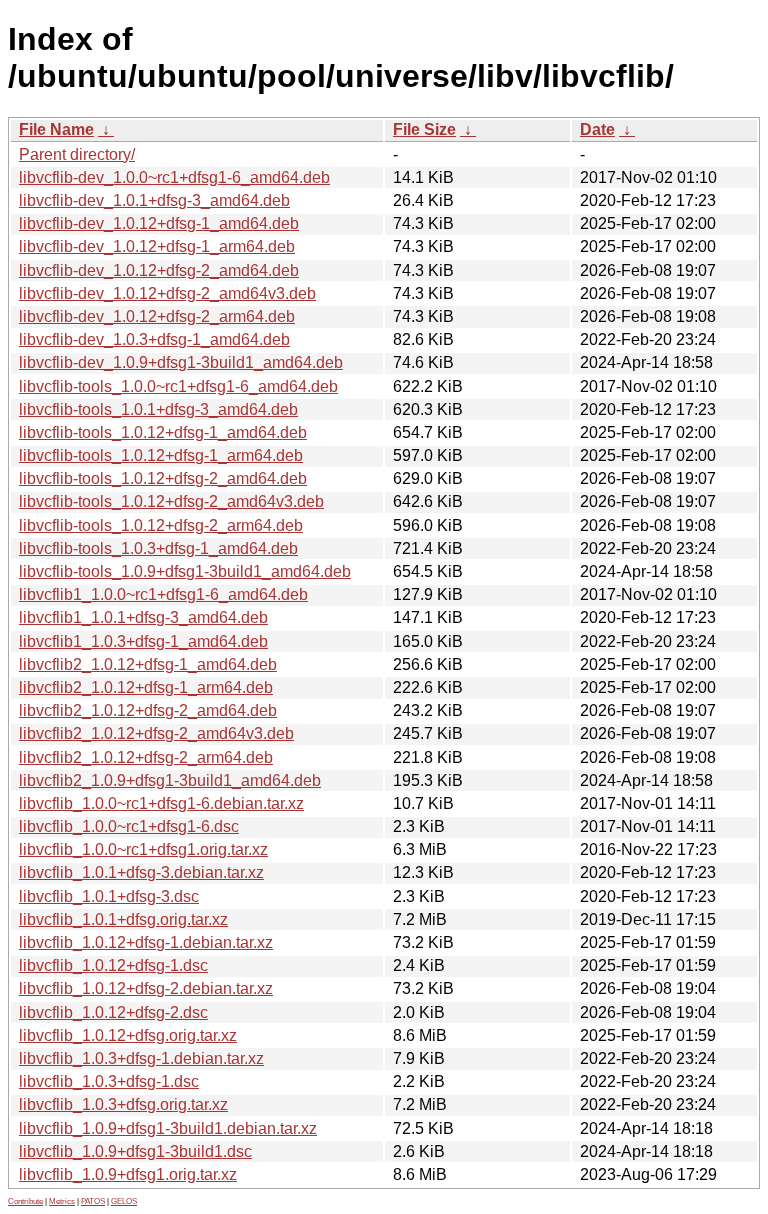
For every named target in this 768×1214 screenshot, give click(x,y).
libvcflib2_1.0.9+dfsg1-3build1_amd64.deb (170, 780)
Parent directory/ (77, 154)
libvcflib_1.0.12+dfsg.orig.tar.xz (128, 1035)
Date (597, 129)
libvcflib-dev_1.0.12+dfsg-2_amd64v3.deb (167, 293)
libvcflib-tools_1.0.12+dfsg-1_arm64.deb (161, 455)
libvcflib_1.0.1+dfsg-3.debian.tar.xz (141, 872)
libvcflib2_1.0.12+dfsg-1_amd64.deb (148, 664)
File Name (56, 129)
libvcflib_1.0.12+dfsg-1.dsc (113, 965)
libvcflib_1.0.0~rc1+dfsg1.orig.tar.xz (143, 849)
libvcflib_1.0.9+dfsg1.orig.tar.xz (128, 1174)
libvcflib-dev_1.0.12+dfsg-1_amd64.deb (159, 223)
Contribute (25, 1201)
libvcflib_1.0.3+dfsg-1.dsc (109, 1081)
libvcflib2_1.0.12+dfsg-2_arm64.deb (146, 757)
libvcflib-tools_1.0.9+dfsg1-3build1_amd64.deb (185, 571)
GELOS (124, 1201)
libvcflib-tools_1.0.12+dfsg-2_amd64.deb (163, 478)
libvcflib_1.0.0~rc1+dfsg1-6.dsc (129, 826)
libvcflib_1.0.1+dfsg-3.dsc (109, 896)
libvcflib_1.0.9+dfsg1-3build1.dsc (135, 1151)
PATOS (93, 1201)
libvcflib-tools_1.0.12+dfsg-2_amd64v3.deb (171, 501)
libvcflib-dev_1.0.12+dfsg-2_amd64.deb (159, 270)
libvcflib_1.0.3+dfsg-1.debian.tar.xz (141, 1058)
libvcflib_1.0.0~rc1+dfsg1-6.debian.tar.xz (161, 803)
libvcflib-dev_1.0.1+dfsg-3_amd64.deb (154, 200)
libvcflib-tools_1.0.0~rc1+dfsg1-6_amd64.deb (178, 386)
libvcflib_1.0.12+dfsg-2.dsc (113, 1012)
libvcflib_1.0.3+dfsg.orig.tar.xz (123, 1104)
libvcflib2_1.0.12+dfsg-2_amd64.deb (148, 710)
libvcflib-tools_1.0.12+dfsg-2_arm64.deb (161, 525)
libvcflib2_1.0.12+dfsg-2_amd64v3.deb (156, 733)
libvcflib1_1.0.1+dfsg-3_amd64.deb (143, 617)
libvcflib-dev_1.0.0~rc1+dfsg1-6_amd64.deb (174, 177)
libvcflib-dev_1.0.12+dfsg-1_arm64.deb (157, 246)
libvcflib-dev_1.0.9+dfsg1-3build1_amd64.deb (181, 362)
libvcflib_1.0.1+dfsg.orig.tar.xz (123, 919)
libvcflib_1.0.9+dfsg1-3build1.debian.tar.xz (168, 1128)
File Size (424, 129)
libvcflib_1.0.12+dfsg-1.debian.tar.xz (146, 942)
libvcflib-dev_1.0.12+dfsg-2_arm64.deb (157, 316)
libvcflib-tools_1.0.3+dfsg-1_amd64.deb (158, 548)
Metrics (62, 1201)
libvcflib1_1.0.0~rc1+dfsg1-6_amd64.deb (163, 594)
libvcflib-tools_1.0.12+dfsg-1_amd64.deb (163, 432)
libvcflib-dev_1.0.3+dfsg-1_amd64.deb (154, 339)
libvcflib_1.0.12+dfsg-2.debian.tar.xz (146, 988)
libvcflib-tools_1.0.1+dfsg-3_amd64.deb (158, 409)
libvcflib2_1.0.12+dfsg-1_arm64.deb (146, 687)
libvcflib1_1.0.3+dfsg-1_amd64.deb (143, 641)
